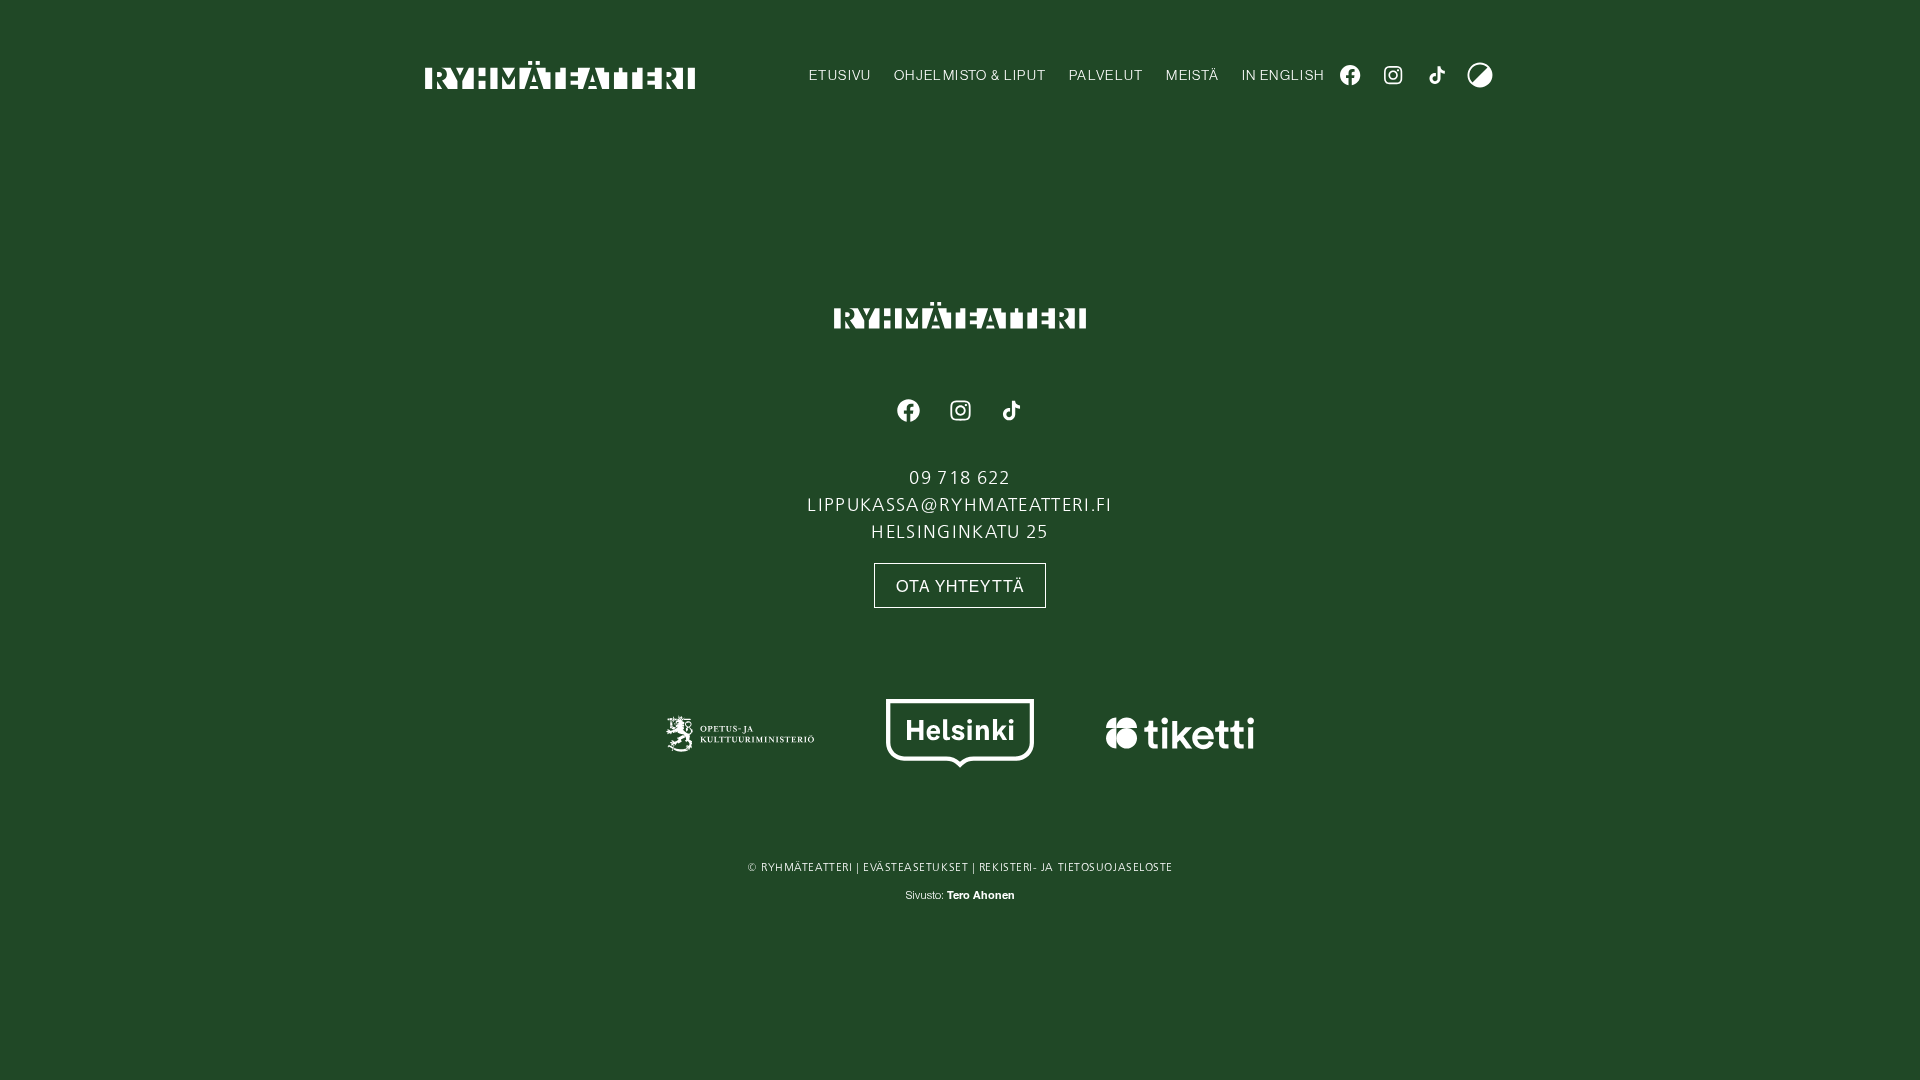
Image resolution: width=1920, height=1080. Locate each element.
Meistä (1192, 75)
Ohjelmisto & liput (970, 75)
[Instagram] (1393, 74)
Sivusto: (960, 896)
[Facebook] (1350, 74)
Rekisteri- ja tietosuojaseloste (1076, 867)
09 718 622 (960, 477)
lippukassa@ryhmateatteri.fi (959, 504)
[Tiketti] (1180, 733)
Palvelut (1106, 75)
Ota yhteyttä (960, 586)
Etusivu (840, 75)
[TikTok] (1436, 74)
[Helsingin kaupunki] (960, 733)
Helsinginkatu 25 (960, 531)
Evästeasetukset (915, 867)
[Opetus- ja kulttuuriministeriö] (740, 733)
